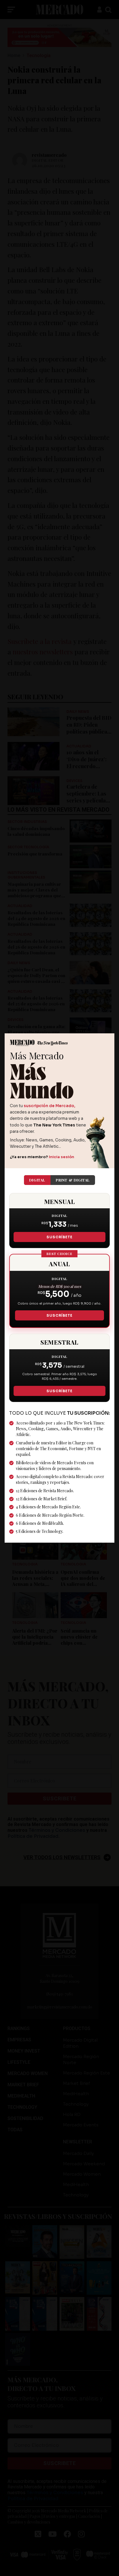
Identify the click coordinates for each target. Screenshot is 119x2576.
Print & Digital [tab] (73, 1180)
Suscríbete (59, 1237)
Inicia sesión (62, 1157)
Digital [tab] (37, 1180)
